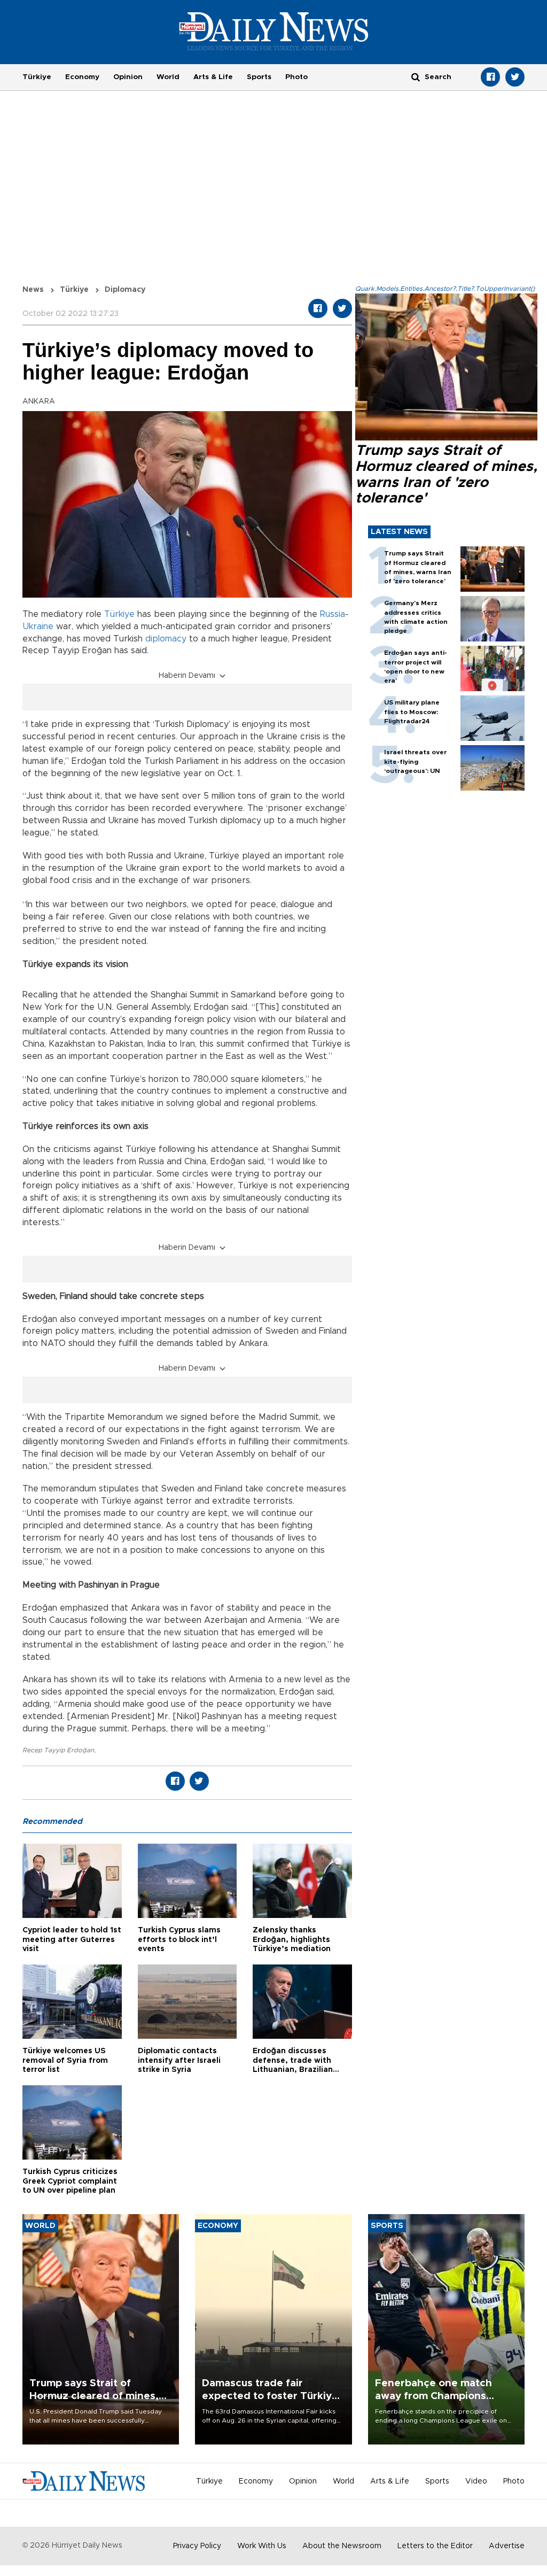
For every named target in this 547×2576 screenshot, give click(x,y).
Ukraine (38, 626)
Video (476, 2481)
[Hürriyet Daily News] (274, 31)
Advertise (507, 2546)
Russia (333, 614)
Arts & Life (213, 77)
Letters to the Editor (435, 2546)
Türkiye (37, 77)
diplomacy (166, 639)
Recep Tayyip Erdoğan (58, 1750)
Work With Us (262, 2546)
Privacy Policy (197, 2546)
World (168, 77)
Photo (296, 77)
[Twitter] (515, 77)
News (33, 290)
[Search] (416, 77)
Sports (259, 77)
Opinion (128, 77)
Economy (82, 77)
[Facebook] (490, 77)
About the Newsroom (342, 2546)
